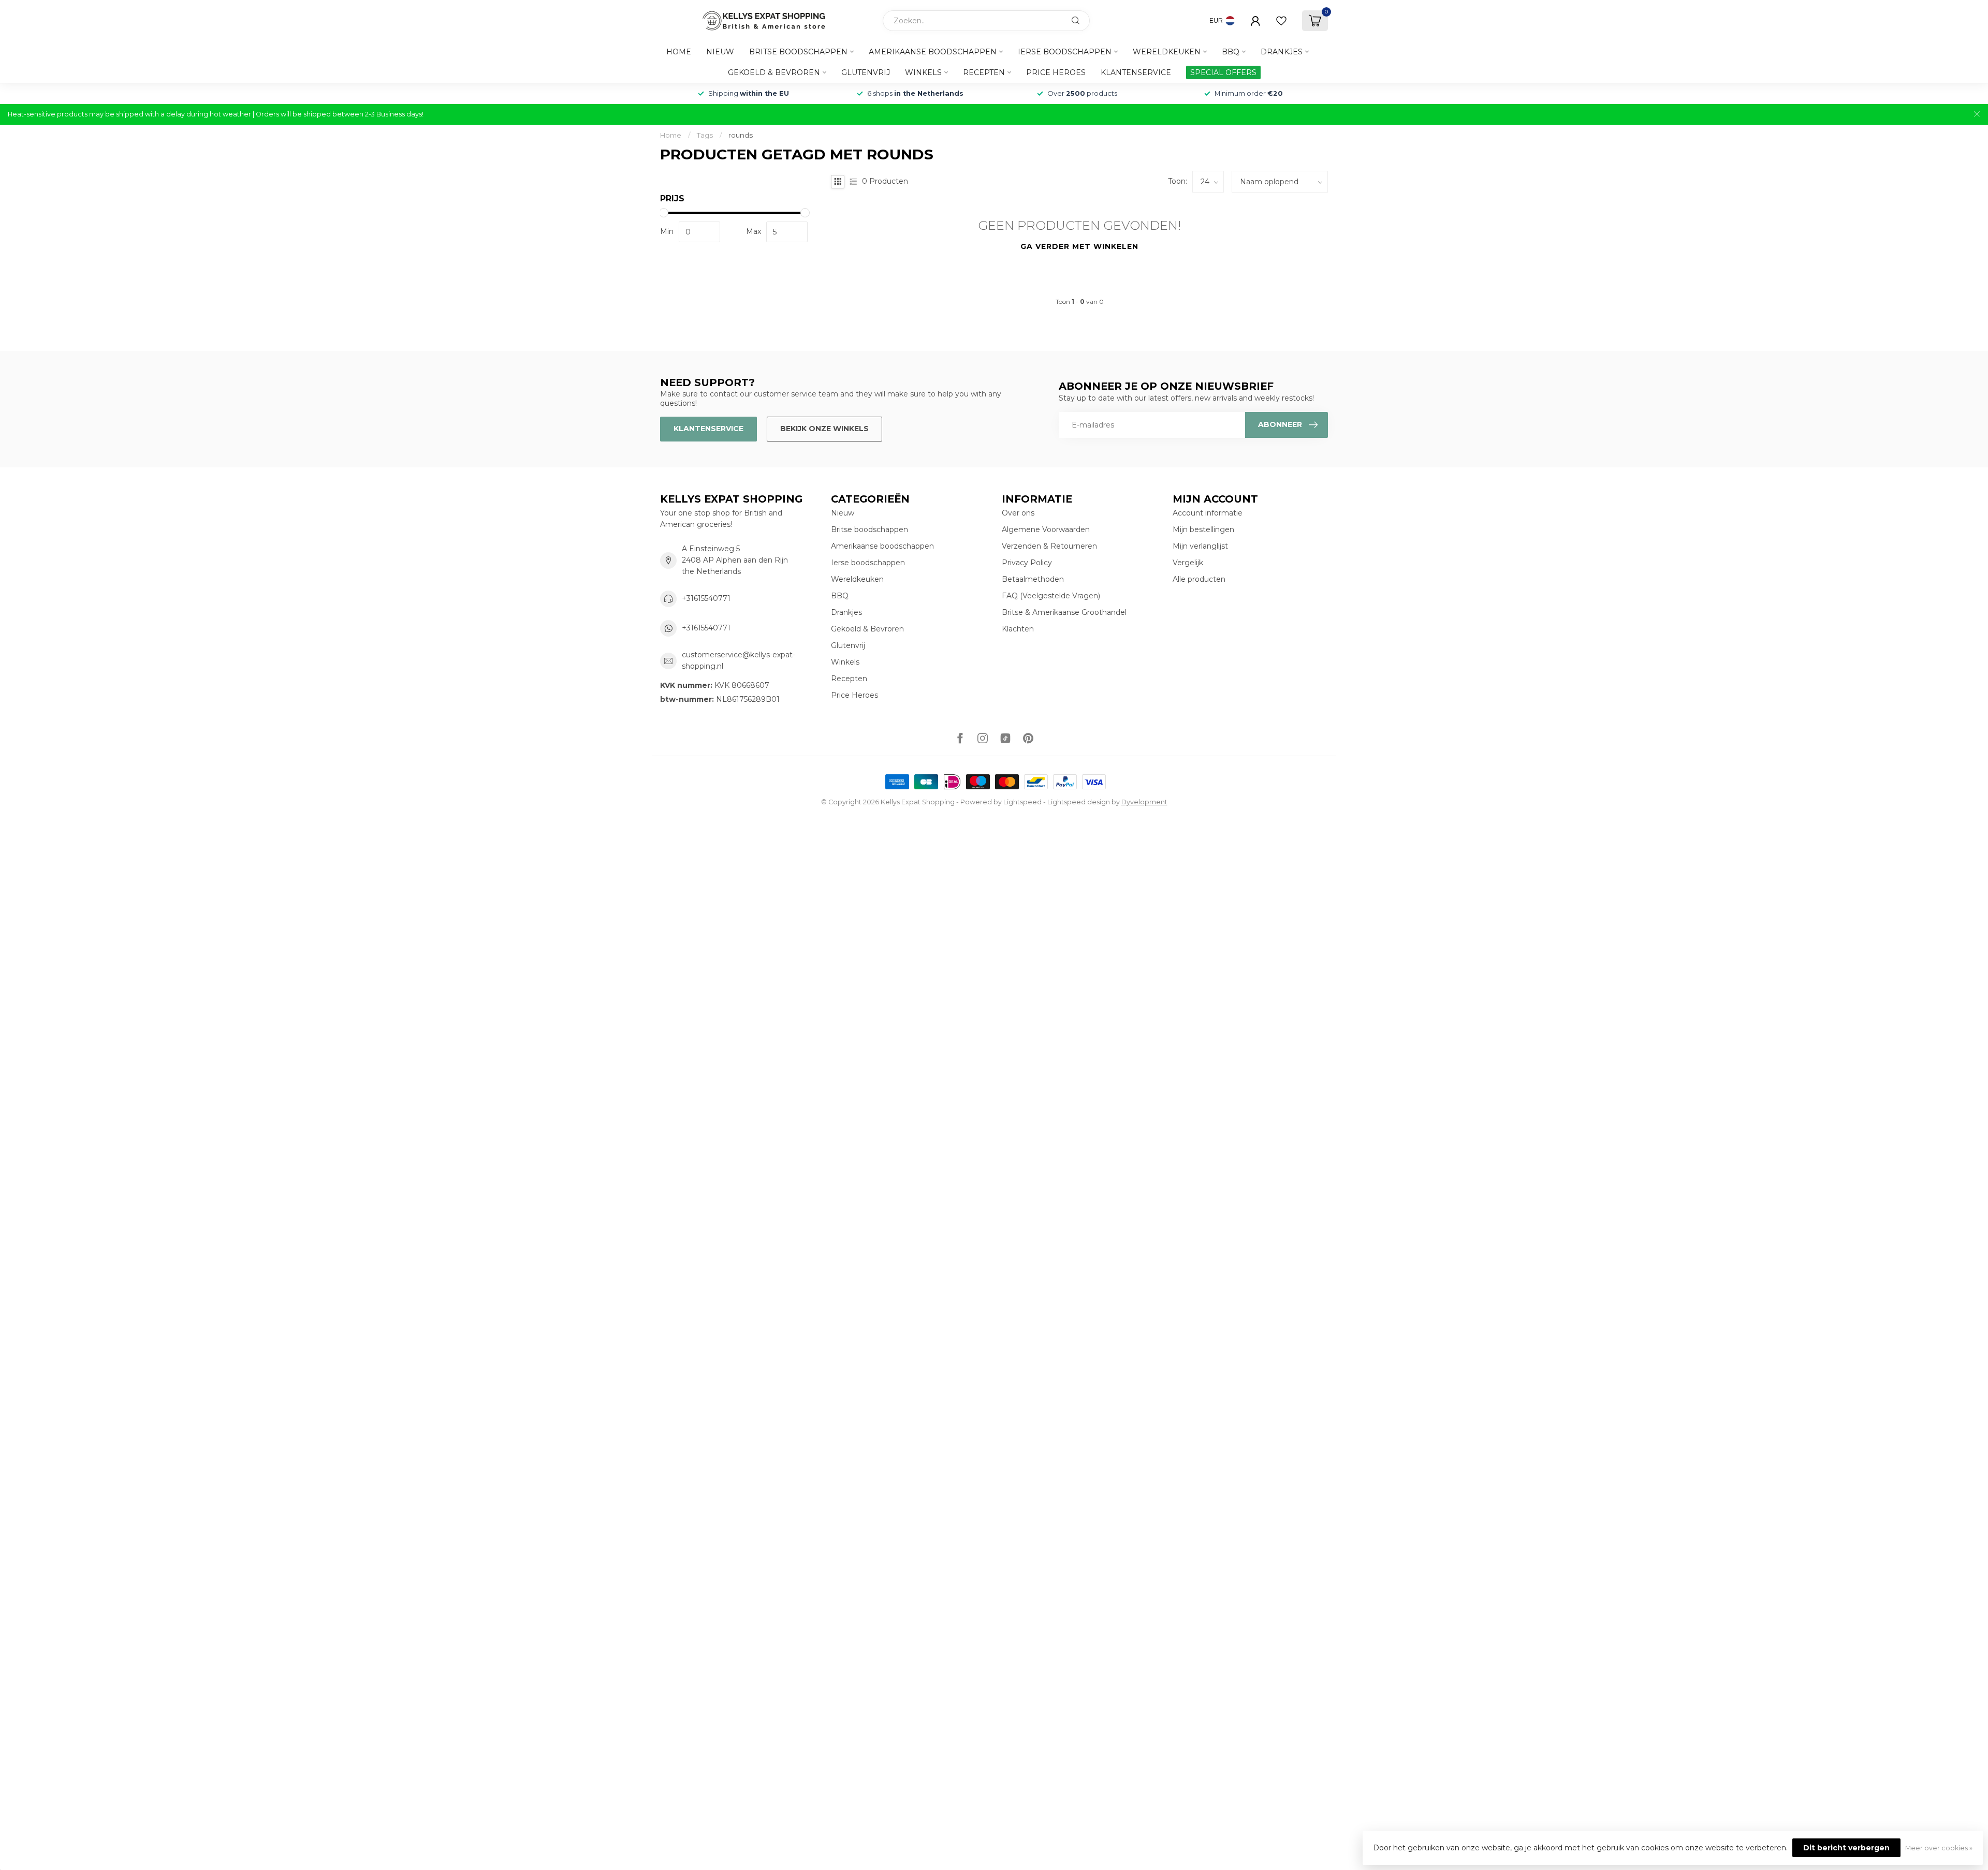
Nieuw (720, 52)
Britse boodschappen (798, 52)
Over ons (1018, 513)
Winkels (923, 72)
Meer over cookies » (1939, 1848)
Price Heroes (1056, 72)
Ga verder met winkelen (1079, 246)
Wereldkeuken (1167, 52)
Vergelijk (1188, 563)
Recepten (984, 72)
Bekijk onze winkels (824, 429)
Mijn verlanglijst (1200, 546)
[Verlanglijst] (1281, 21)
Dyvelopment (1144, 802)
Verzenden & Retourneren (1049, 546)
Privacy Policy (1027, 563)
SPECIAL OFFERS (1223, 72)
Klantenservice (1136, 72)
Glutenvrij (866, 72)
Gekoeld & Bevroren (774, 72)
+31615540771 (706, 598)
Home (679, 52)
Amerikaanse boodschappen (933, 52)
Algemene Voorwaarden (1046, 529)
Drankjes (1282, 52)
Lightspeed (1022, 802)
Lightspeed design (1079, 802)
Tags (705, 135)
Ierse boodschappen (1065, 52)
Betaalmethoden (1033, 579)
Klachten (1018, 629)
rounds (741, 135)
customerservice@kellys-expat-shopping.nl (739, 660)
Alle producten (1199, 579)
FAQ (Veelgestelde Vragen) (1051, 596)
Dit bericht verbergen (1846, 1848)
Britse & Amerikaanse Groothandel (1064, 612)
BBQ (1231, 52)
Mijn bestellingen (1203, 529)
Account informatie (1208, 513)
